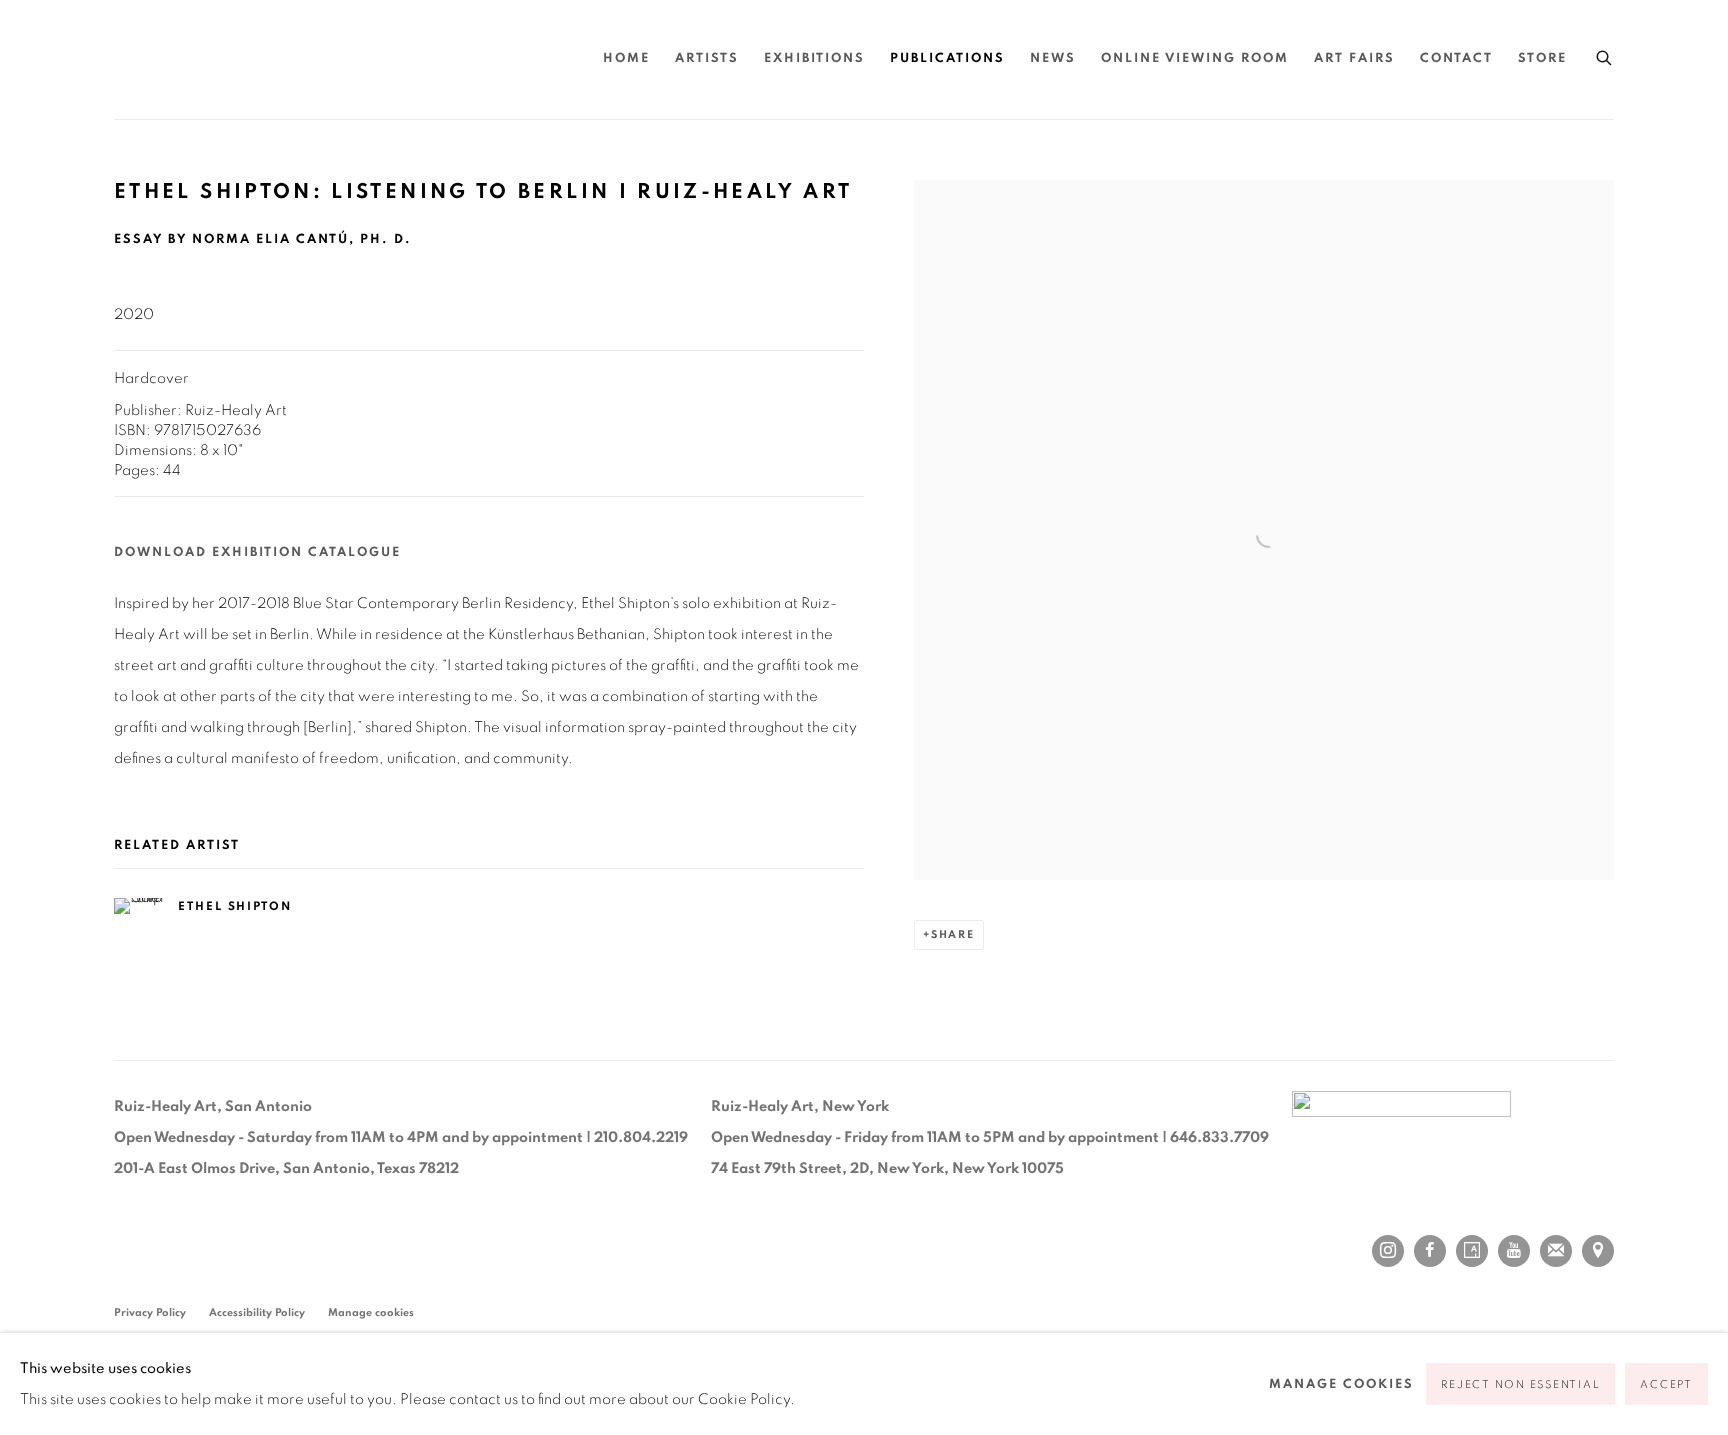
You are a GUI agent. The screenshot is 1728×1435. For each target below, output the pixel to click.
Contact (1456, 58)
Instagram (1388, 1251)
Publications (947, 58)
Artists (707, 58)
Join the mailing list (1556, 1251)
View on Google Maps (1598, 1251)
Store (1542, 58)
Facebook (1430, 1251)
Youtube (1514, 1251)
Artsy (1472, 1251)
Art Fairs (1354, 58)
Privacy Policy (150, 1312)
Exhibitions (814, 58)
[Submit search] (1605, 55)
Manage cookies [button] (371, 1312)
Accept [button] (1666, 1384)
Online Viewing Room (1195, 58)
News (1053, 58)
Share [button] (953, 934)
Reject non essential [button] (1520, 1384)
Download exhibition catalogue (257, 552)
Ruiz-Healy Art (304, 59)
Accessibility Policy (257, 1312)
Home (626, 58)
